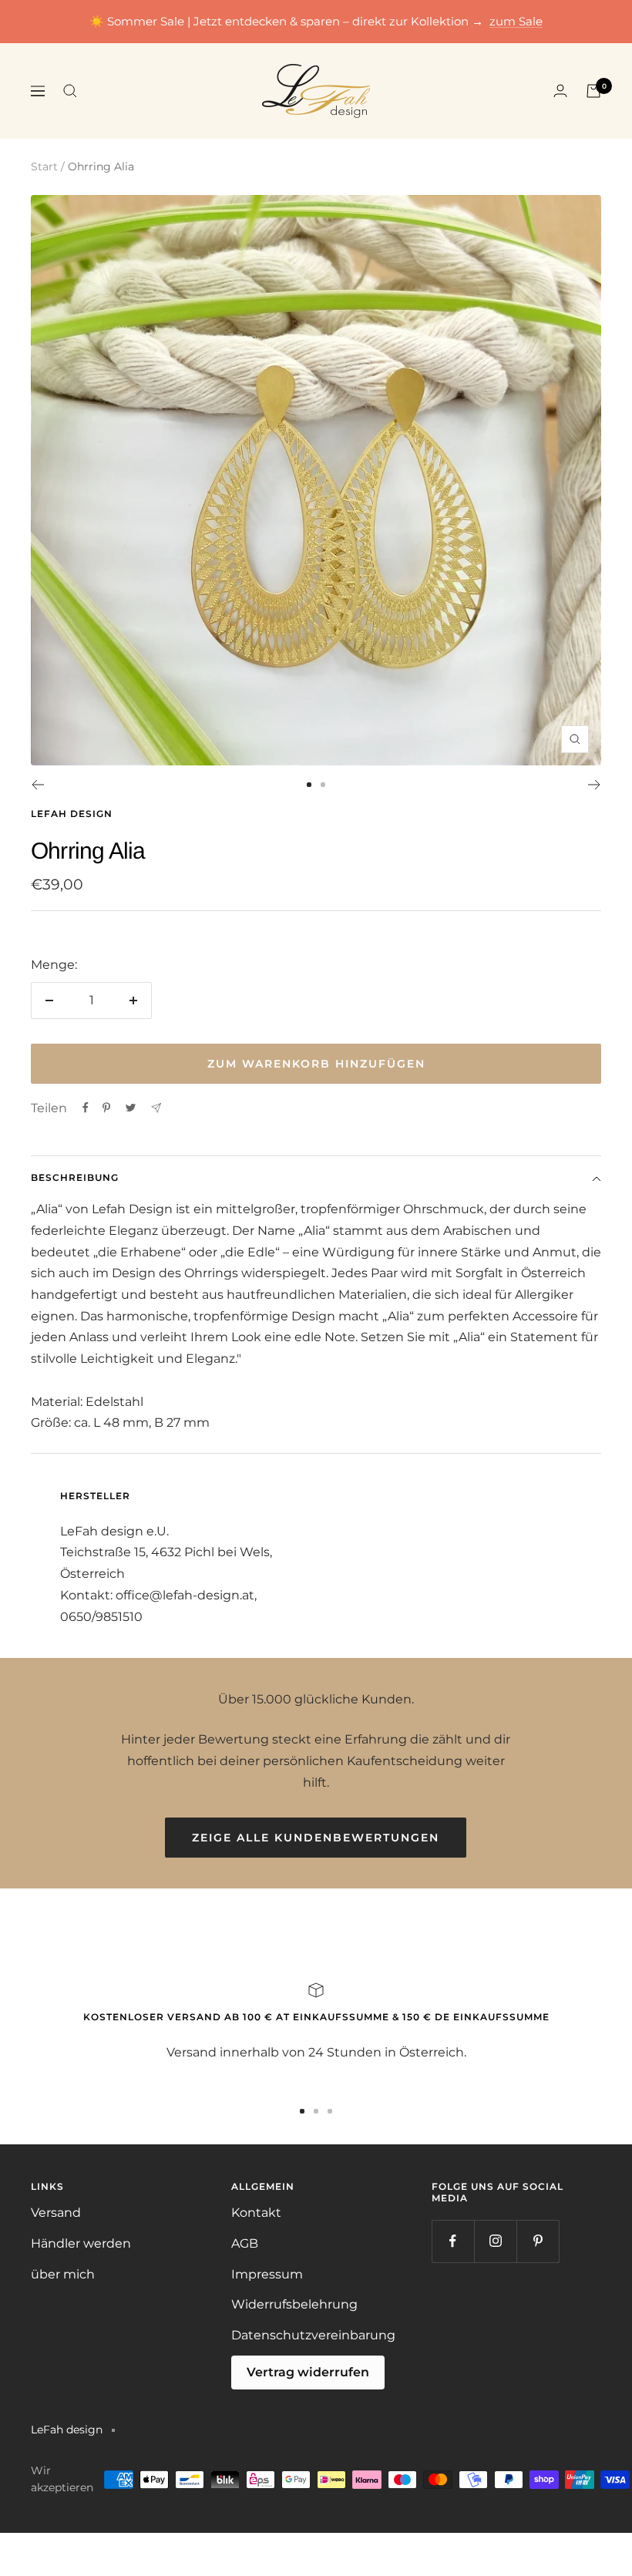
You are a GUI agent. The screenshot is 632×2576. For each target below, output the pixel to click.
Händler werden (81, 2243)
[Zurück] (37, 785)
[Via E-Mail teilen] (156, 1108)
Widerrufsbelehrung (294, 2304)
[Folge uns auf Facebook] (453, 2241)
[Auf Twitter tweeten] (131, 1108)
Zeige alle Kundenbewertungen (316, 1838)
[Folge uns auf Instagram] (495, 2241)
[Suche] (70, 91)
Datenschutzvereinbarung (313, 2335)
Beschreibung (75, 1177)
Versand (56, 2213)
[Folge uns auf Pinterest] (538, 2241)
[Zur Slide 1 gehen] (309, 785)
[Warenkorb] (593, 91)
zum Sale (516, 21)
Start (44, 166)
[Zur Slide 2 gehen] (323, 785)
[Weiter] (595, 785)
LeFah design (72, 814)
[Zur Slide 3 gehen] (330, 2111)
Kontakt (256, 2213)
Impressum (267, 2274)
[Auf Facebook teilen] (86, 1108)
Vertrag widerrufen (308, 2372)
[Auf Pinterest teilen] (106, 1108)
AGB (245, 2243)
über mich (63, 2274)
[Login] (560, 91)
